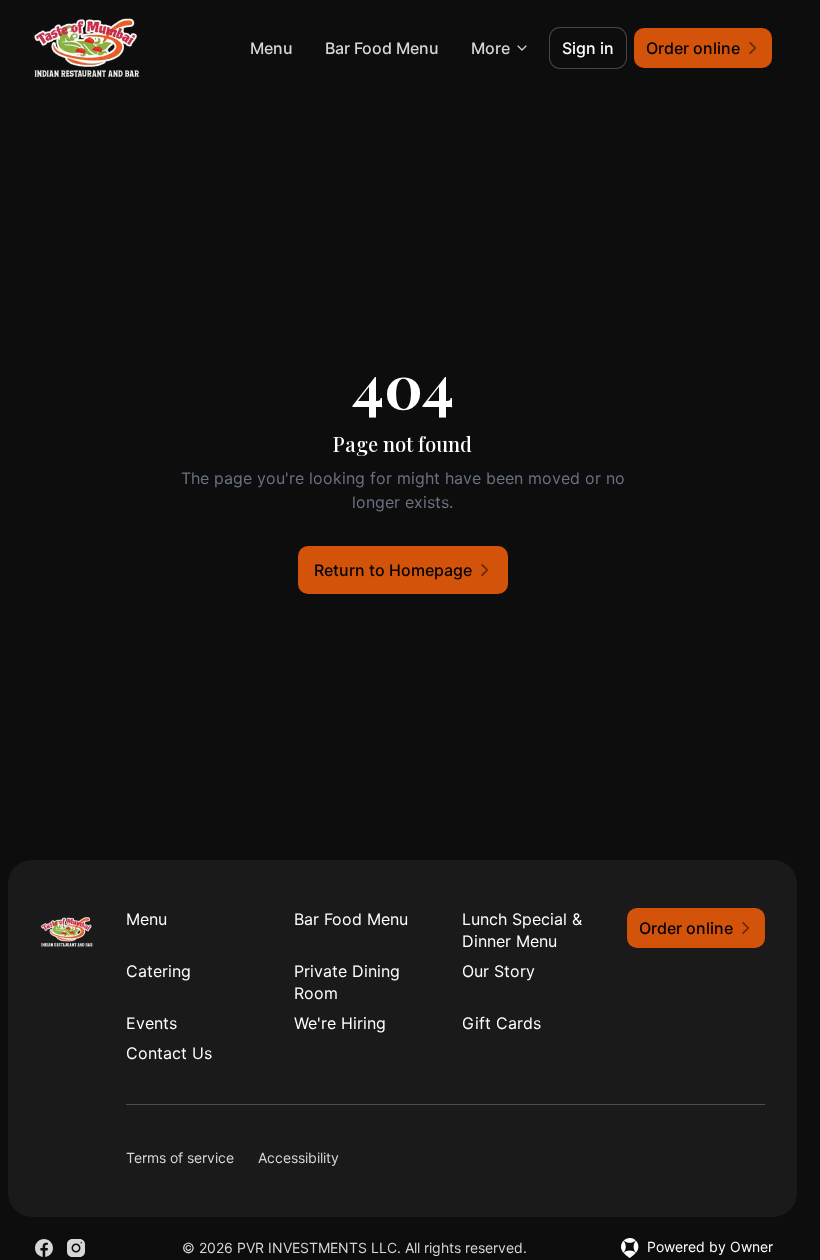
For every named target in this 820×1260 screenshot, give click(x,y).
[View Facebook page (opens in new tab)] (44, 1248)
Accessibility (298, 1157)
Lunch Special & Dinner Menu (522, 930)
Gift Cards (501, 1023)
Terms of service (180, 1157)
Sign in (588, 48)
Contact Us (169, 1053)
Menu (271, 48)
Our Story (498, 971)
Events (151, 1023)
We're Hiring (340, 1023)
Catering (158, 971)
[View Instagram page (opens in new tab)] (76, 1248)
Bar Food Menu (382, 48)
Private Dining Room (347, 982)
